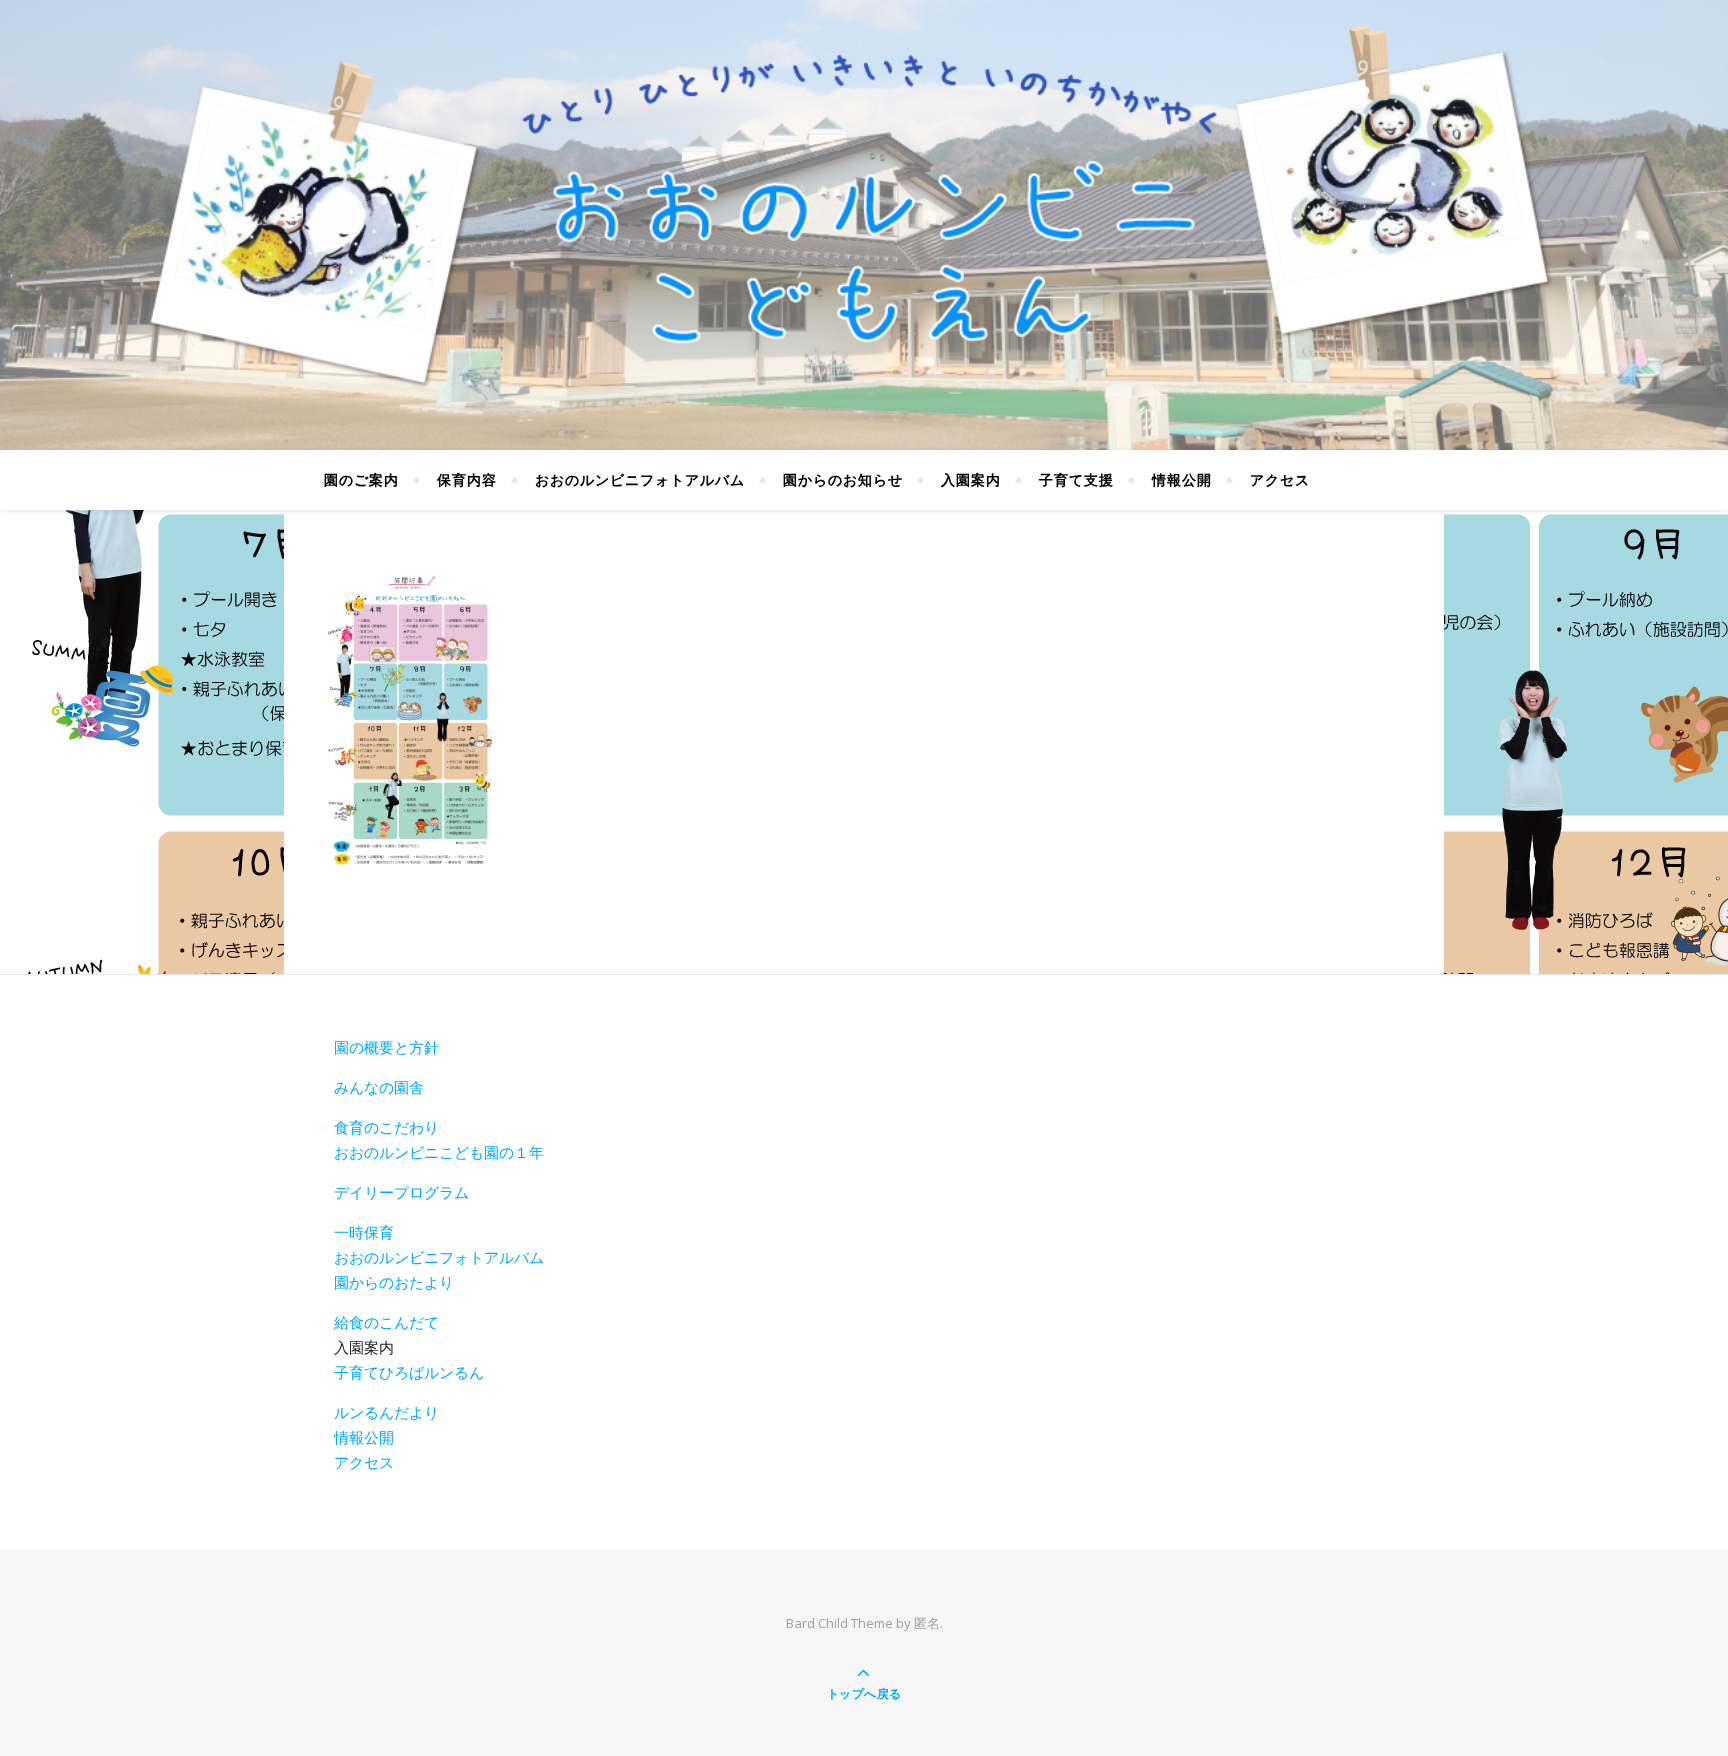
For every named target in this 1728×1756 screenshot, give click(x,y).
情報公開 (1182, 479)
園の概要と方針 (386, 1047)
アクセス (1280, 479)
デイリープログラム (401, 1192)
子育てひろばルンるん (409, 1372)
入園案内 (971, 479)
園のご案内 (361, 479)
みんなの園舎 (379, 1087)
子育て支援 (1076, 479)
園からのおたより (394, 1282)
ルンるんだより (386, 1412)
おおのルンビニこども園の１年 (439, 1152)
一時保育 (364, 1232)
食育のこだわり (386, 1127)
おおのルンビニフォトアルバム (640, 479)
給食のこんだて (386, 1322)
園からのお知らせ (843, 479)
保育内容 (467, 479)
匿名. (928, 1623)
